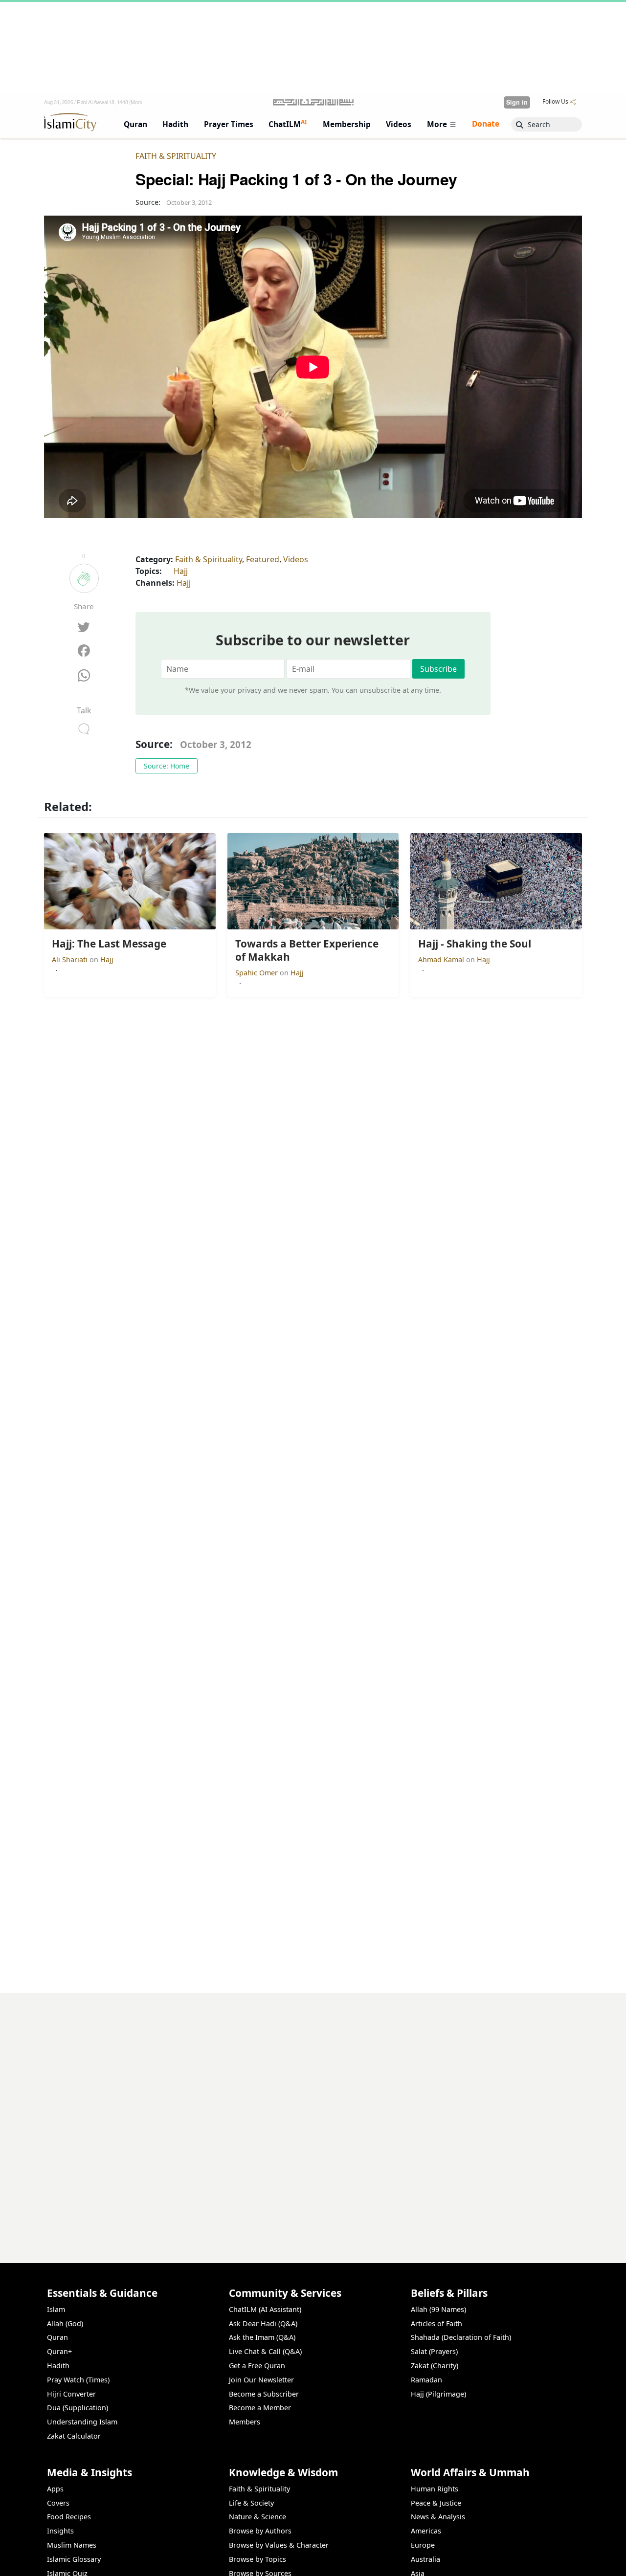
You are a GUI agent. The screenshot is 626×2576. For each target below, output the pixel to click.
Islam (56, 2309)
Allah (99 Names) (438, 2309)
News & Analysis (438, 2517)
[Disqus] (313, 2115)
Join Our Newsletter (261, 2380)
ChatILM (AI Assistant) (265, 2309)
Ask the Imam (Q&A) (262, 2337)
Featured (263, 559)
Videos (296, 559)
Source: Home (167, 766)
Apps (55, 2489)
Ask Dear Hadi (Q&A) (263, 2323)
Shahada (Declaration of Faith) (461, 2337)
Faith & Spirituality (176, 156)
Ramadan (426, 2380)
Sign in (517, 102)
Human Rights (435, 2489)
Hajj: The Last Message (536, 2560)
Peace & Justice (436, 2503)
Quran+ (59, 2351)
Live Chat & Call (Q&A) (265, 2351)
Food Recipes (69, 2517)
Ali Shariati (71, 959)
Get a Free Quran (257, 2366)
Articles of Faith (436, 2323)
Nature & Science (257, 2517)
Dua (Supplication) (78, 2408)
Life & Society (251, 2503)
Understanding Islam (82, 2422)
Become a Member (260, 2408)
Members (245, 2422)
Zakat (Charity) (435, 2366)
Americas (426, 2531)
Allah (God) (65, 2323)
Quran (57, 2337)
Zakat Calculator (74, 2436)
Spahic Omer (257, 973)
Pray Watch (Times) (78, 2380)
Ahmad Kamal (442, 959)
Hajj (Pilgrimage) (438, 2394)
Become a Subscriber (264, 2394)
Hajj (181, 571)
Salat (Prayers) (434, 2351)
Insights (60, 2531)
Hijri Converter (71, 2394)
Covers (58, 2503)
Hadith (58, 2366)
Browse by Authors (260, 2531)
